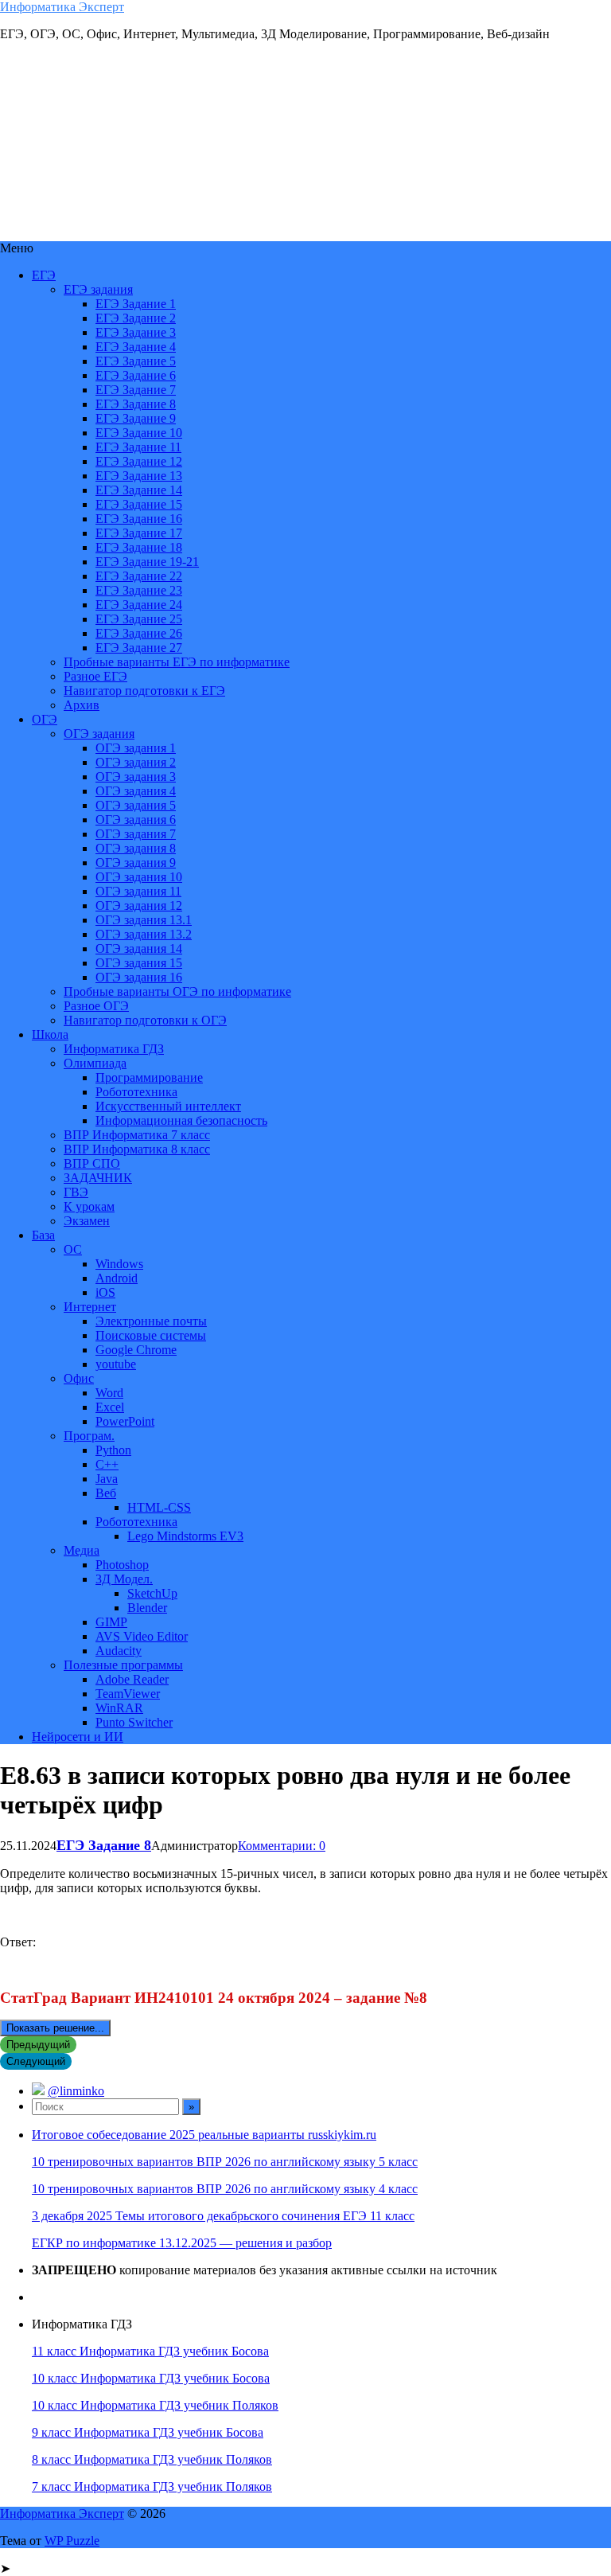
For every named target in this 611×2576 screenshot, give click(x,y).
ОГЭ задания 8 (136, 848)
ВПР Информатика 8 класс (137, 1149)
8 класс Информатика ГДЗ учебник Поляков (152, 2459)
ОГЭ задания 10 (139, 877)
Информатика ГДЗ (114, 1049)
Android (117, 1278)
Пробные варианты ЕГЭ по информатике (177, 662)
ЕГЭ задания (98, 289)
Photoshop (122, 1565)
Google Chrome (136, 1350)
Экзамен (87, 1221)
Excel (110, 1407)
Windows (119, 1264)
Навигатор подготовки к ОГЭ (145, 1020)
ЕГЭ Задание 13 (139, 476)
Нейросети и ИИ (78, 1737)
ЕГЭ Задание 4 (136, 347)
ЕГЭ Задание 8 (136, 404)
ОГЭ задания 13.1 (144, 920)
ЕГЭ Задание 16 (139, 519)
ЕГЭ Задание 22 (139, 576)
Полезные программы (123, 1665)
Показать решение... (55, 2028)
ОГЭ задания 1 (136, 748)
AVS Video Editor (142, 1636)
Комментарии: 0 (282, 1846)
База (43, 1235)
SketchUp (152, 1593)
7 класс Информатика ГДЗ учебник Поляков (152, 2486)
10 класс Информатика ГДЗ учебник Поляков (155, 2405)
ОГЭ (45, 719)
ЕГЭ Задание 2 (136, 318)
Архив (82, 705)
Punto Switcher (134, 1722)
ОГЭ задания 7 (136, 834)
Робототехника (136, 1092)
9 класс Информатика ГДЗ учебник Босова (148, 2432)
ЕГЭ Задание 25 (139, 619)
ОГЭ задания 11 (138, 891)
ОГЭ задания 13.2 (144, 934)
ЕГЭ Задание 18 (139, 547)
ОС (73, 1249)
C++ (107, 1464)
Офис (79, 1378)
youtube (116, 1364)
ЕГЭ (44, 275)
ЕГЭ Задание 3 (136, 332)
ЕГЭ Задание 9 (136, 418)
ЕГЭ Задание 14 (139, 490)
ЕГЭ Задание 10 (139, 433)
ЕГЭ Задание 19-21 (147, 562)
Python (113, 1450)
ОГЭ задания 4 (136, 791)
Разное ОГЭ (96, 1006)
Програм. (89, 1436)
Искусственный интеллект (168, 1106)
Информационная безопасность (181, 1120)
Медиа (82, 1550)
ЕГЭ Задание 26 (139, 633)
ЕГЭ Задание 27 (139, 648)
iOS (105, 1292)
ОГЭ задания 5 (136, 805)
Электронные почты (151, 1321)
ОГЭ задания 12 (139, 906)
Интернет (90, 1307)
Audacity (119, 1651)
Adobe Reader (132, 1679)
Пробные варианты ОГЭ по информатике (177, 991)
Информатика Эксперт (62, 7)
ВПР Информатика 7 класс (137, 1135)
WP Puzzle (72, 2541)
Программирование (149, 1077)
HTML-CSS (159, 1507)
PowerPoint (125, 1421)
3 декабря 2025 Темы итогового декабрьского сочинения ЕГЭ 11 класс (223, 2216)
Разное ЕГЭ (95, 676)
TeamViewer (128, 1694)
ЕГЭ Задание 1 (136, 304)
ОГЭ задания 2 (136, 762)
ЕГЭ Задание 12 (139, 461)
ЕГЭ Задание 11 (138, 447)
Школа (50, 1034)
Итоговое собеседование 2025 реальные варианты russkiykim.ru (204, 2135)
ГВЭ (76, 1192)
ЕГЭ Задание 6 (136, 375)
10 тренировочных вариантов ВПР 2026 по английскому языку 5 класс (225, 2162)
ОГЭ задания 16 (139, 977)
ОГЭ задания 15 (139, 963)
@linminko (76, 2091)
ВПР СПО (92, 1163)
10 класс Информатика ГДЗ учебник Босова (151, 2378)
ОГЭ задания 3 (136, 777)
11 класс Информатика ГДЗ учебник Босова (150, 2351)
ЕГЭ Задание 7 (136, 390)
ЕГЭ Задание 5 (136, 361)
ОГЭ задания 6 (136, 820)
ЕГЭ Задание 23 (139, 590)
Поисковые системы (151, 1335)
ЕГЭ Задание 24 (139, 605)
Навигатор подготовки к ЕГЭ (144, 691)
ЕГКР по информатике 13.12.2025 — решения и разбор (182, 2243)
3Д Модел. (124, 1579)
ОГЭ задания (99, 734)
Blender (147, 1608)
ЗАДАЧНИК (98, 1178)
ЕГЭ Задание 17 (139, 533)
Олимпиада (95, 1063)
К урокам (89, 1206)
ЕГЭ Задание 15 (139, 504)
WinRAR (119, 1708)
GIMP (111, 1622)
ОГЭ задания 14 (139, 948)
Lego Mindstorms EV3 (185, 1536)
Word (109, 1393)
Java (107, 1479)
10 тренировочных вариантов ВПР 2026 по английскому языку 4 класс (225, 2189)
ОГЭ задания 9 (136, 863)
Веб (106, 1493)
